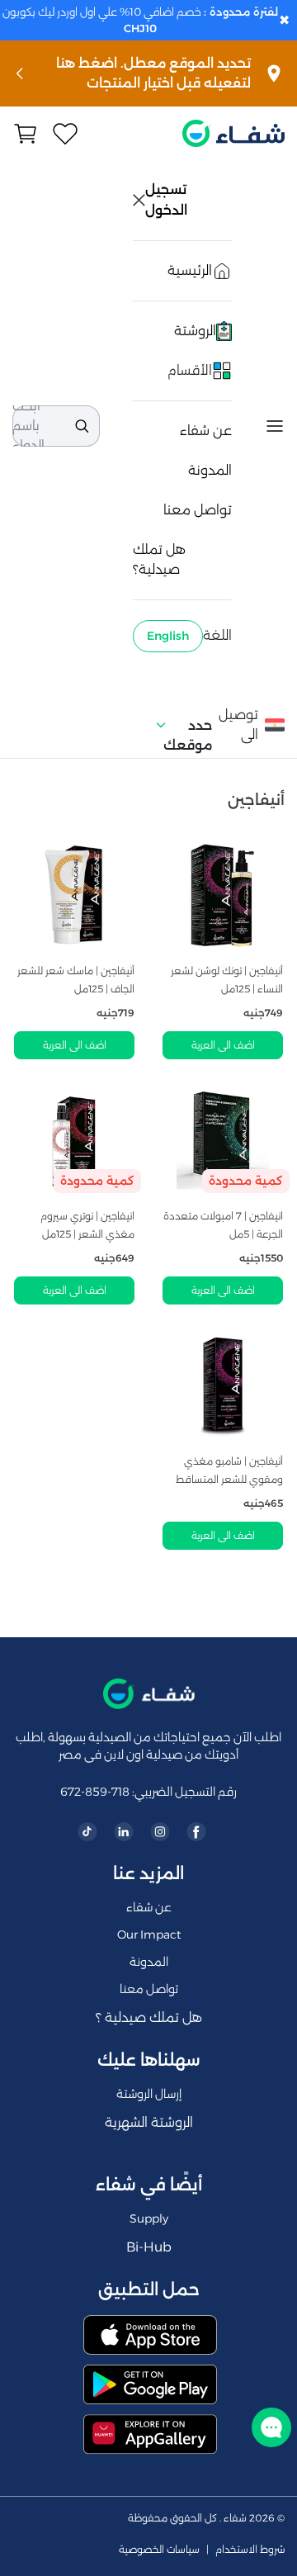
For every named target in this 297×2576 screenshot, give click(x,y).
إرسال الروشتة (149, 2094)
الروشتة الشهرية (149, 2122)
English (168, 636)
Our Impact (149, 1934)
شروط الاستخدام (250, 2550)
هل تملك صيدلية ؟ (149, 2017)
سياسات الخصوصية (159, 2550)
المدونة (210, 470)
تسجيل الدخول (167, 200)
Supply (149, 2218)
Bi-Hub (149, 2247)
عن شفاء (206, 431)
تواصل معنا (198, 510)
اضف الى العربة (223, 1045)
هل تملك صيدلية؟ (159, 559)
